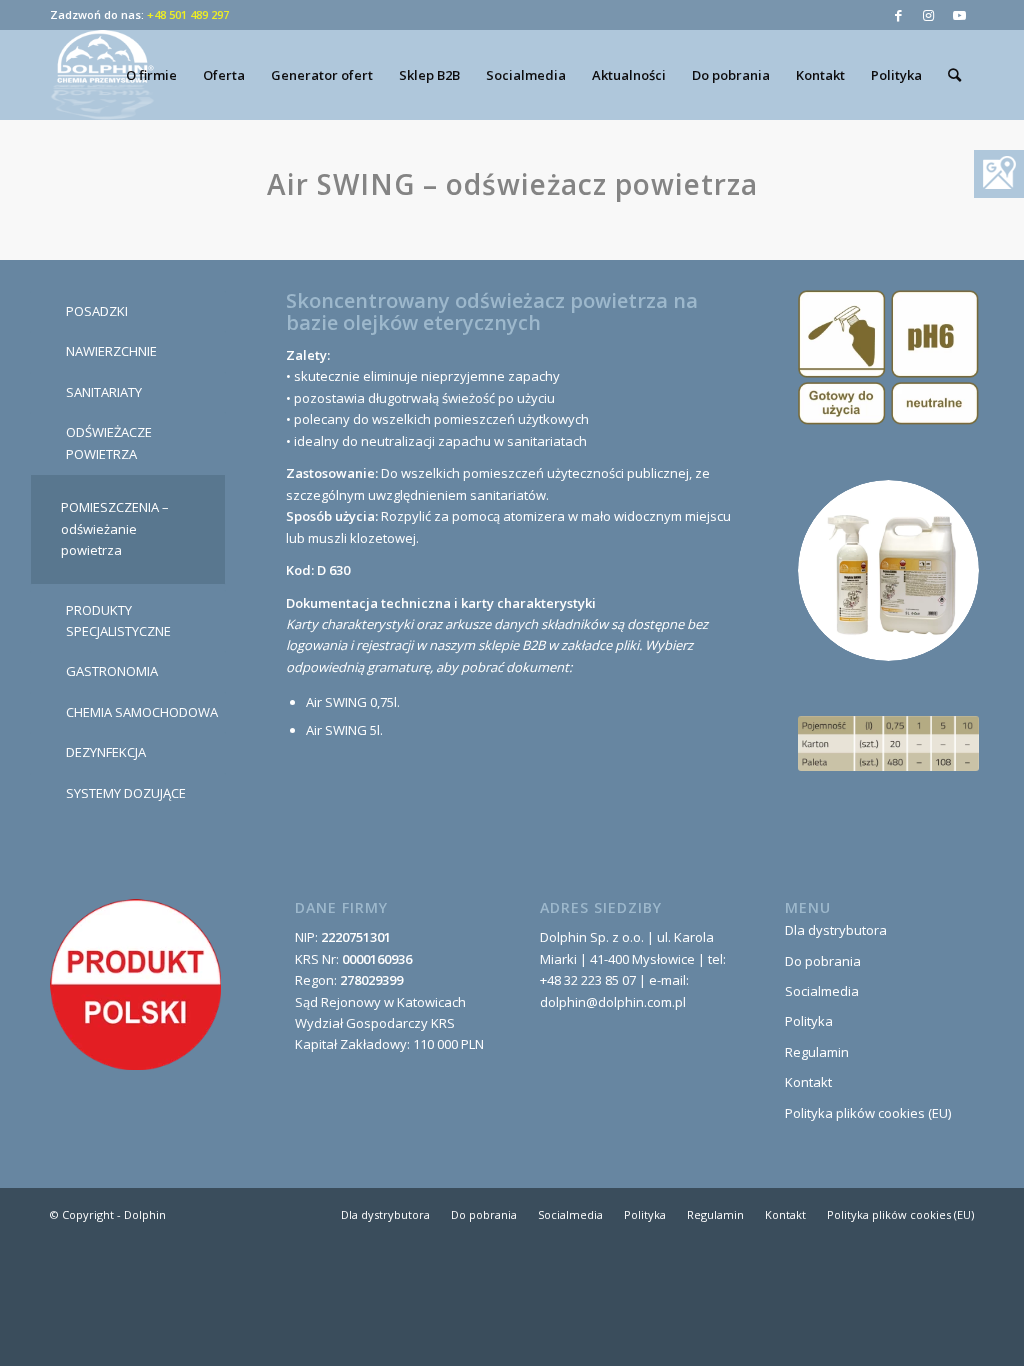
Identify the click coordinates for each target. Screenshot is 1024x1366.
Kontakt (808, 1082)
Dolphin (145, 1214)
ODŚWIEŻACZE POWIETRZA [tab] (109, 442)
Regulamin (817, 1052)
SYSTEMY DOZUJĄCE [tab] (126, 793)
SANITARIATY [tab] (104, 392)
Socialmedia (822, 991)
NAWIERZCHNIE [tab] (111, 351)
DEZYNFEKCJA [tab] (106, 752)
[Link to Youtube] (959, 15)
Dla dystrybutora (836, 930)
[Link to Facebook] (898, 15)
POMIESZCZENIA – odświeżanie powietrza (115, 528)
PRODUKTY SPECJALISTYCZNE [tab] (118, 620)
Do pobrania (823, 961)
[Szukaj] (954, 75)
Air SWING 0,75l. (353, 702)
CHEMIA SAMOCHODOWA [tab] (142, 712)
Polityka (809, 1021)
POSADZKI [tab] (97, 311)
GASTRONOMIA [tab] (112, 671)
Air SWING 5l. (344, 730)
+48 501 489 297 (188, 14)
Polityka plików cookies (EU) (868, 1113)
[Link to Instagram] (928, 15)
